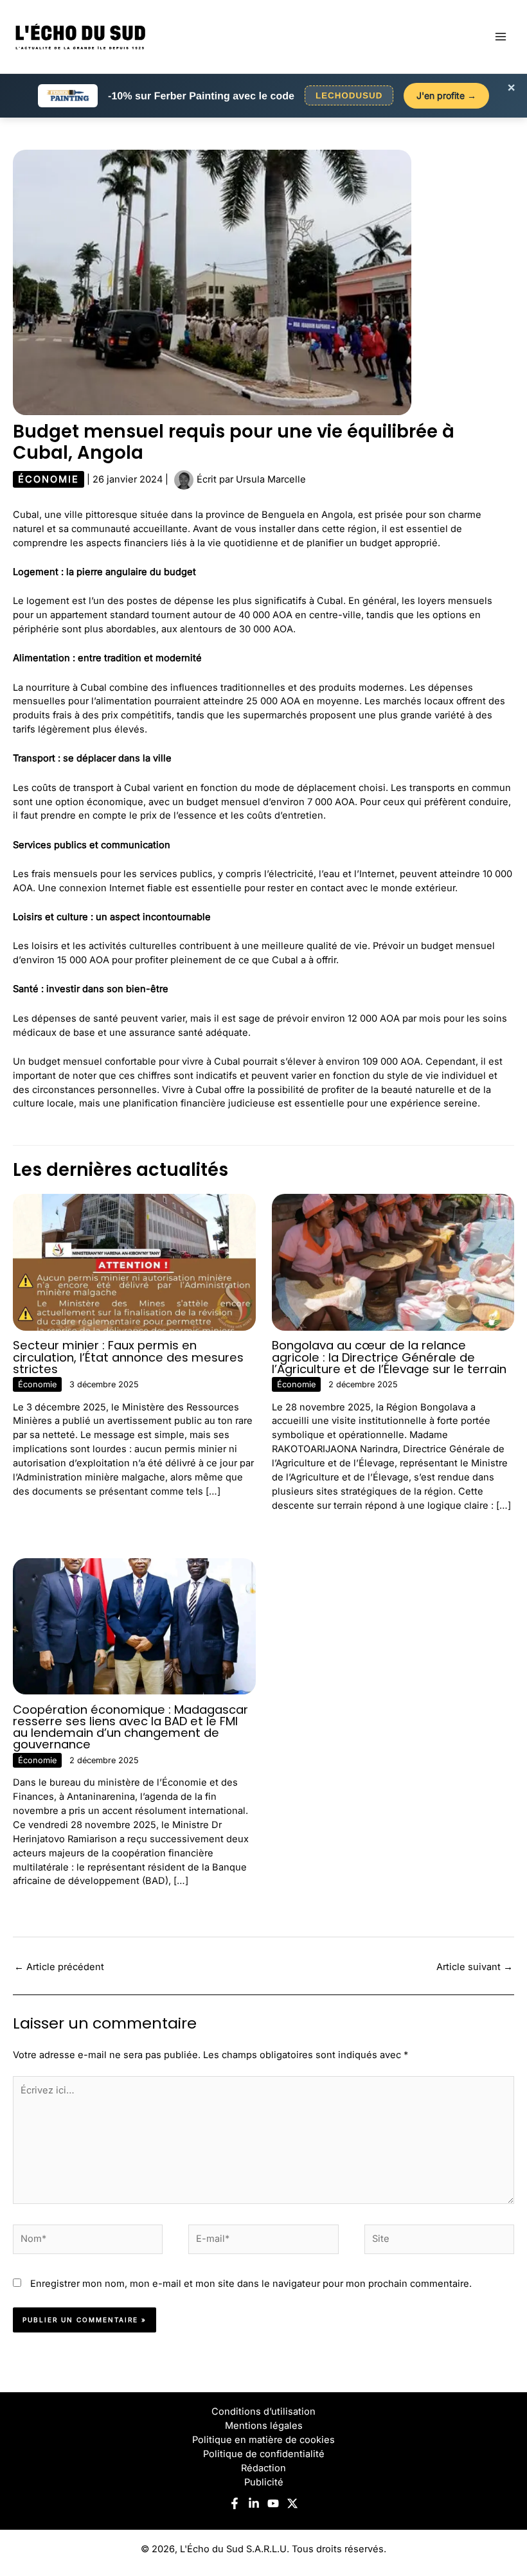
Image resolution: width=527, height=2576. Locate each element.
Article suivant (475, 1967)
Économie (49, 479)
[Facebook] (235, 2503)
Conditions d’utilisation (263, 2412)
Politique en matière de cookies (263, 2440)
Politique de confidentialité (264, 2454)
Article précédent (59, 1967)
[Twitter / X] (292, 2503)
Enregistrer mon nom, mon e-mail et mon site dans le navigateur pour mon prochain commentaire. (251, 2284)
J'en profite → (446, 95)
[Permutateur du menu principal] (501, 37)
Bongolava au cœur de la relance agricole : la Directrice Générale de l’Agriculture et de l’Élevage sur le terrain (389, 1357)
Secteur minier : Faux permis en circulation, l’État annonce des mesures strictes (128, 1357)
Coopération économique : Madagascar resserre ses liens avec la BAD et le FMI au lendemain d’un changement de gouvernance (130, 1727)
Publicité (264, 2482)
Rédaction (263, 2468)
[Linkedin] (254, 2503)
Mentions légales (264, 2426)
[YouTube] (273, 2503)
